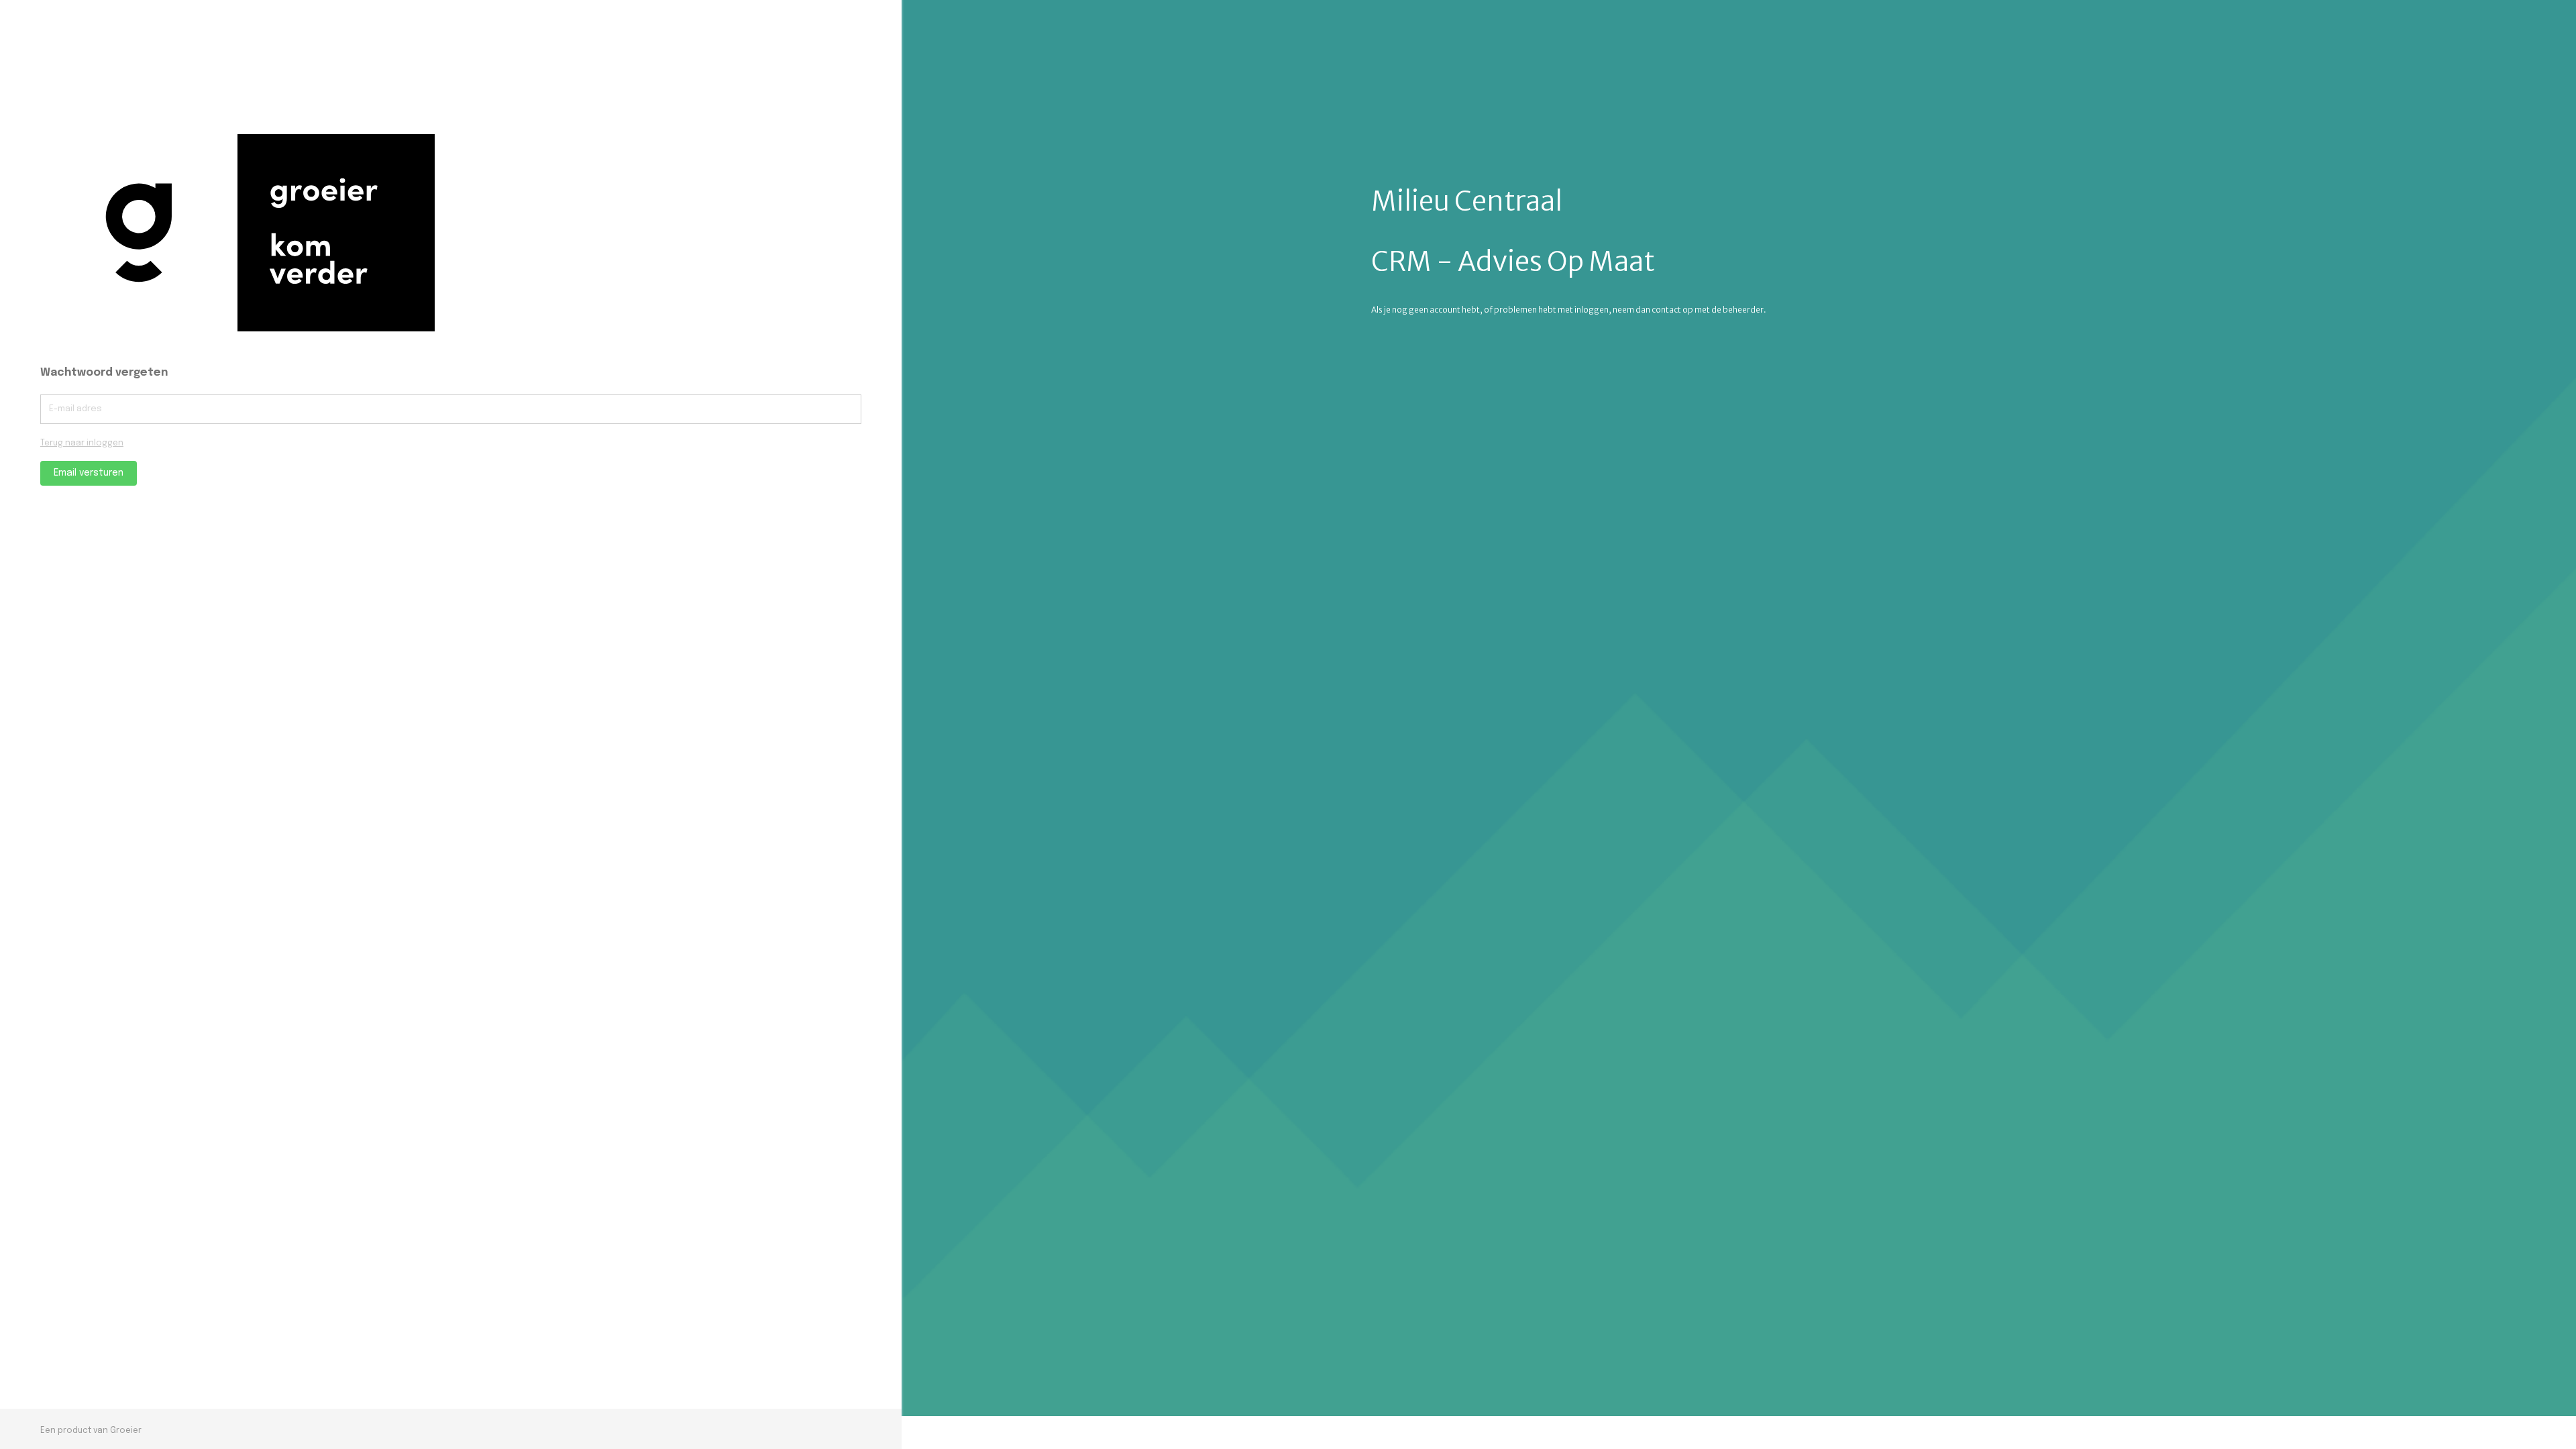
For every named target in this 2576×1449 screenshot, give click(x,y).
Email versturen (89, 473)
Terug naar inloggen (82, 443)
